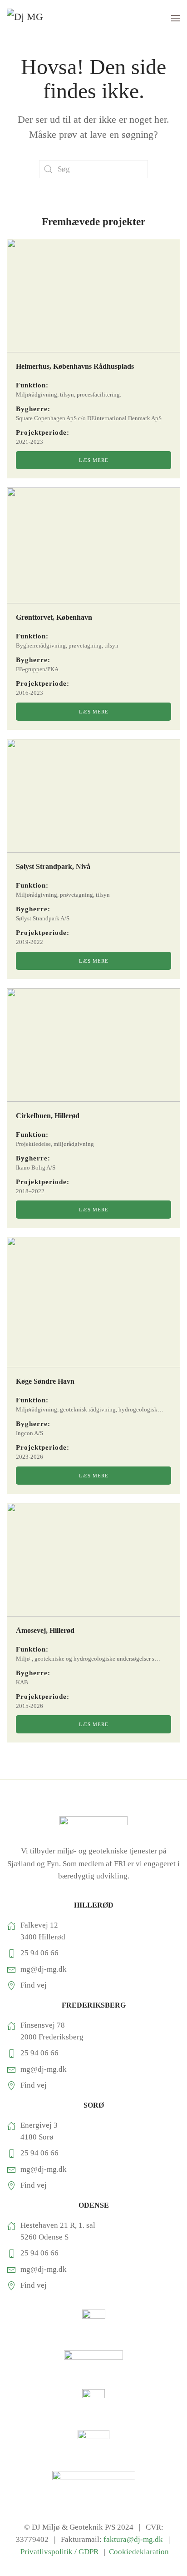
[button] (176, 18)
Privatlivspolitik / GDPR (60, 2552)
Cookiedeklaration (139, 2552)
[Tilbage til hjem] (41, 18)
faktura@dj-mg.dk (133, 2539)
